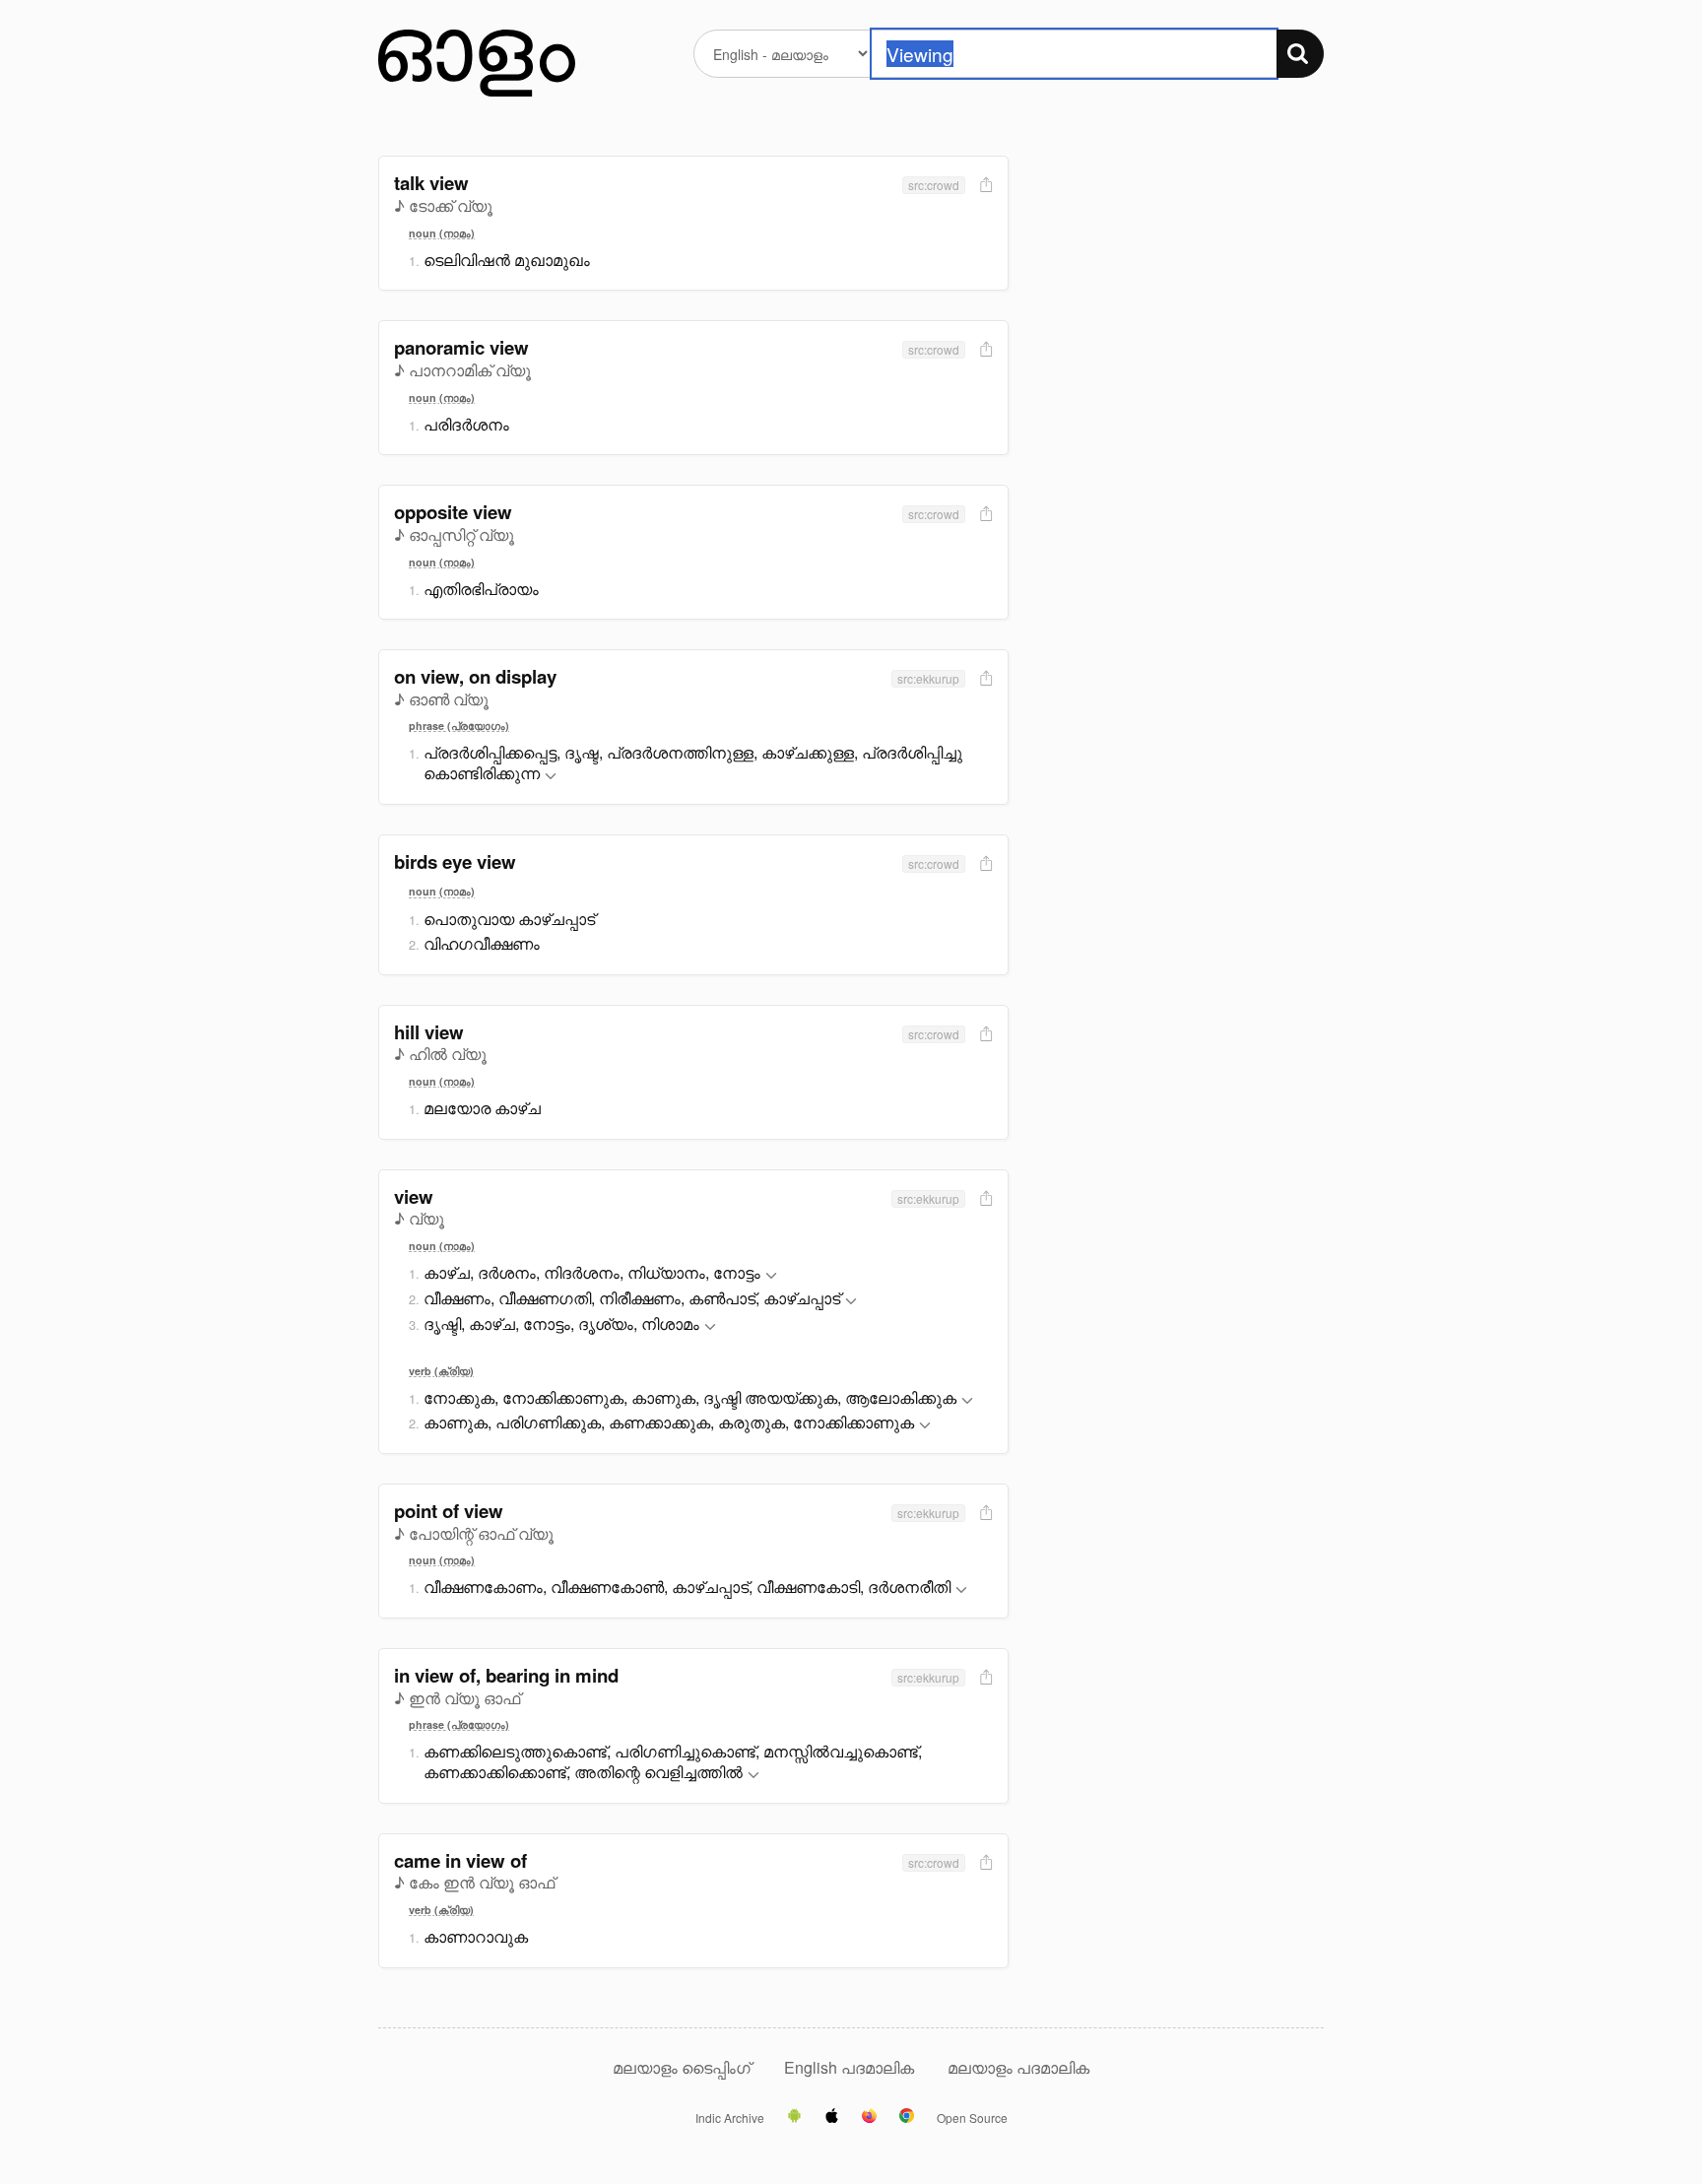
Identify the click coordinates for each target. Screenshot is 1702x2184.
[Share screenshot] (984, 186)
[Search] (1300, 54)
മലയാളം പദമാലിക (1018, 2067)
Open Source (972, 2118)
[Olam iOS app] (832, 2117)
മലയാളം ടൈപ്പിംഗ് (682, 2067)
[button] (551, 777)
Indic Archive (730, 2118)
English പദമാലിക (851, 2067)
